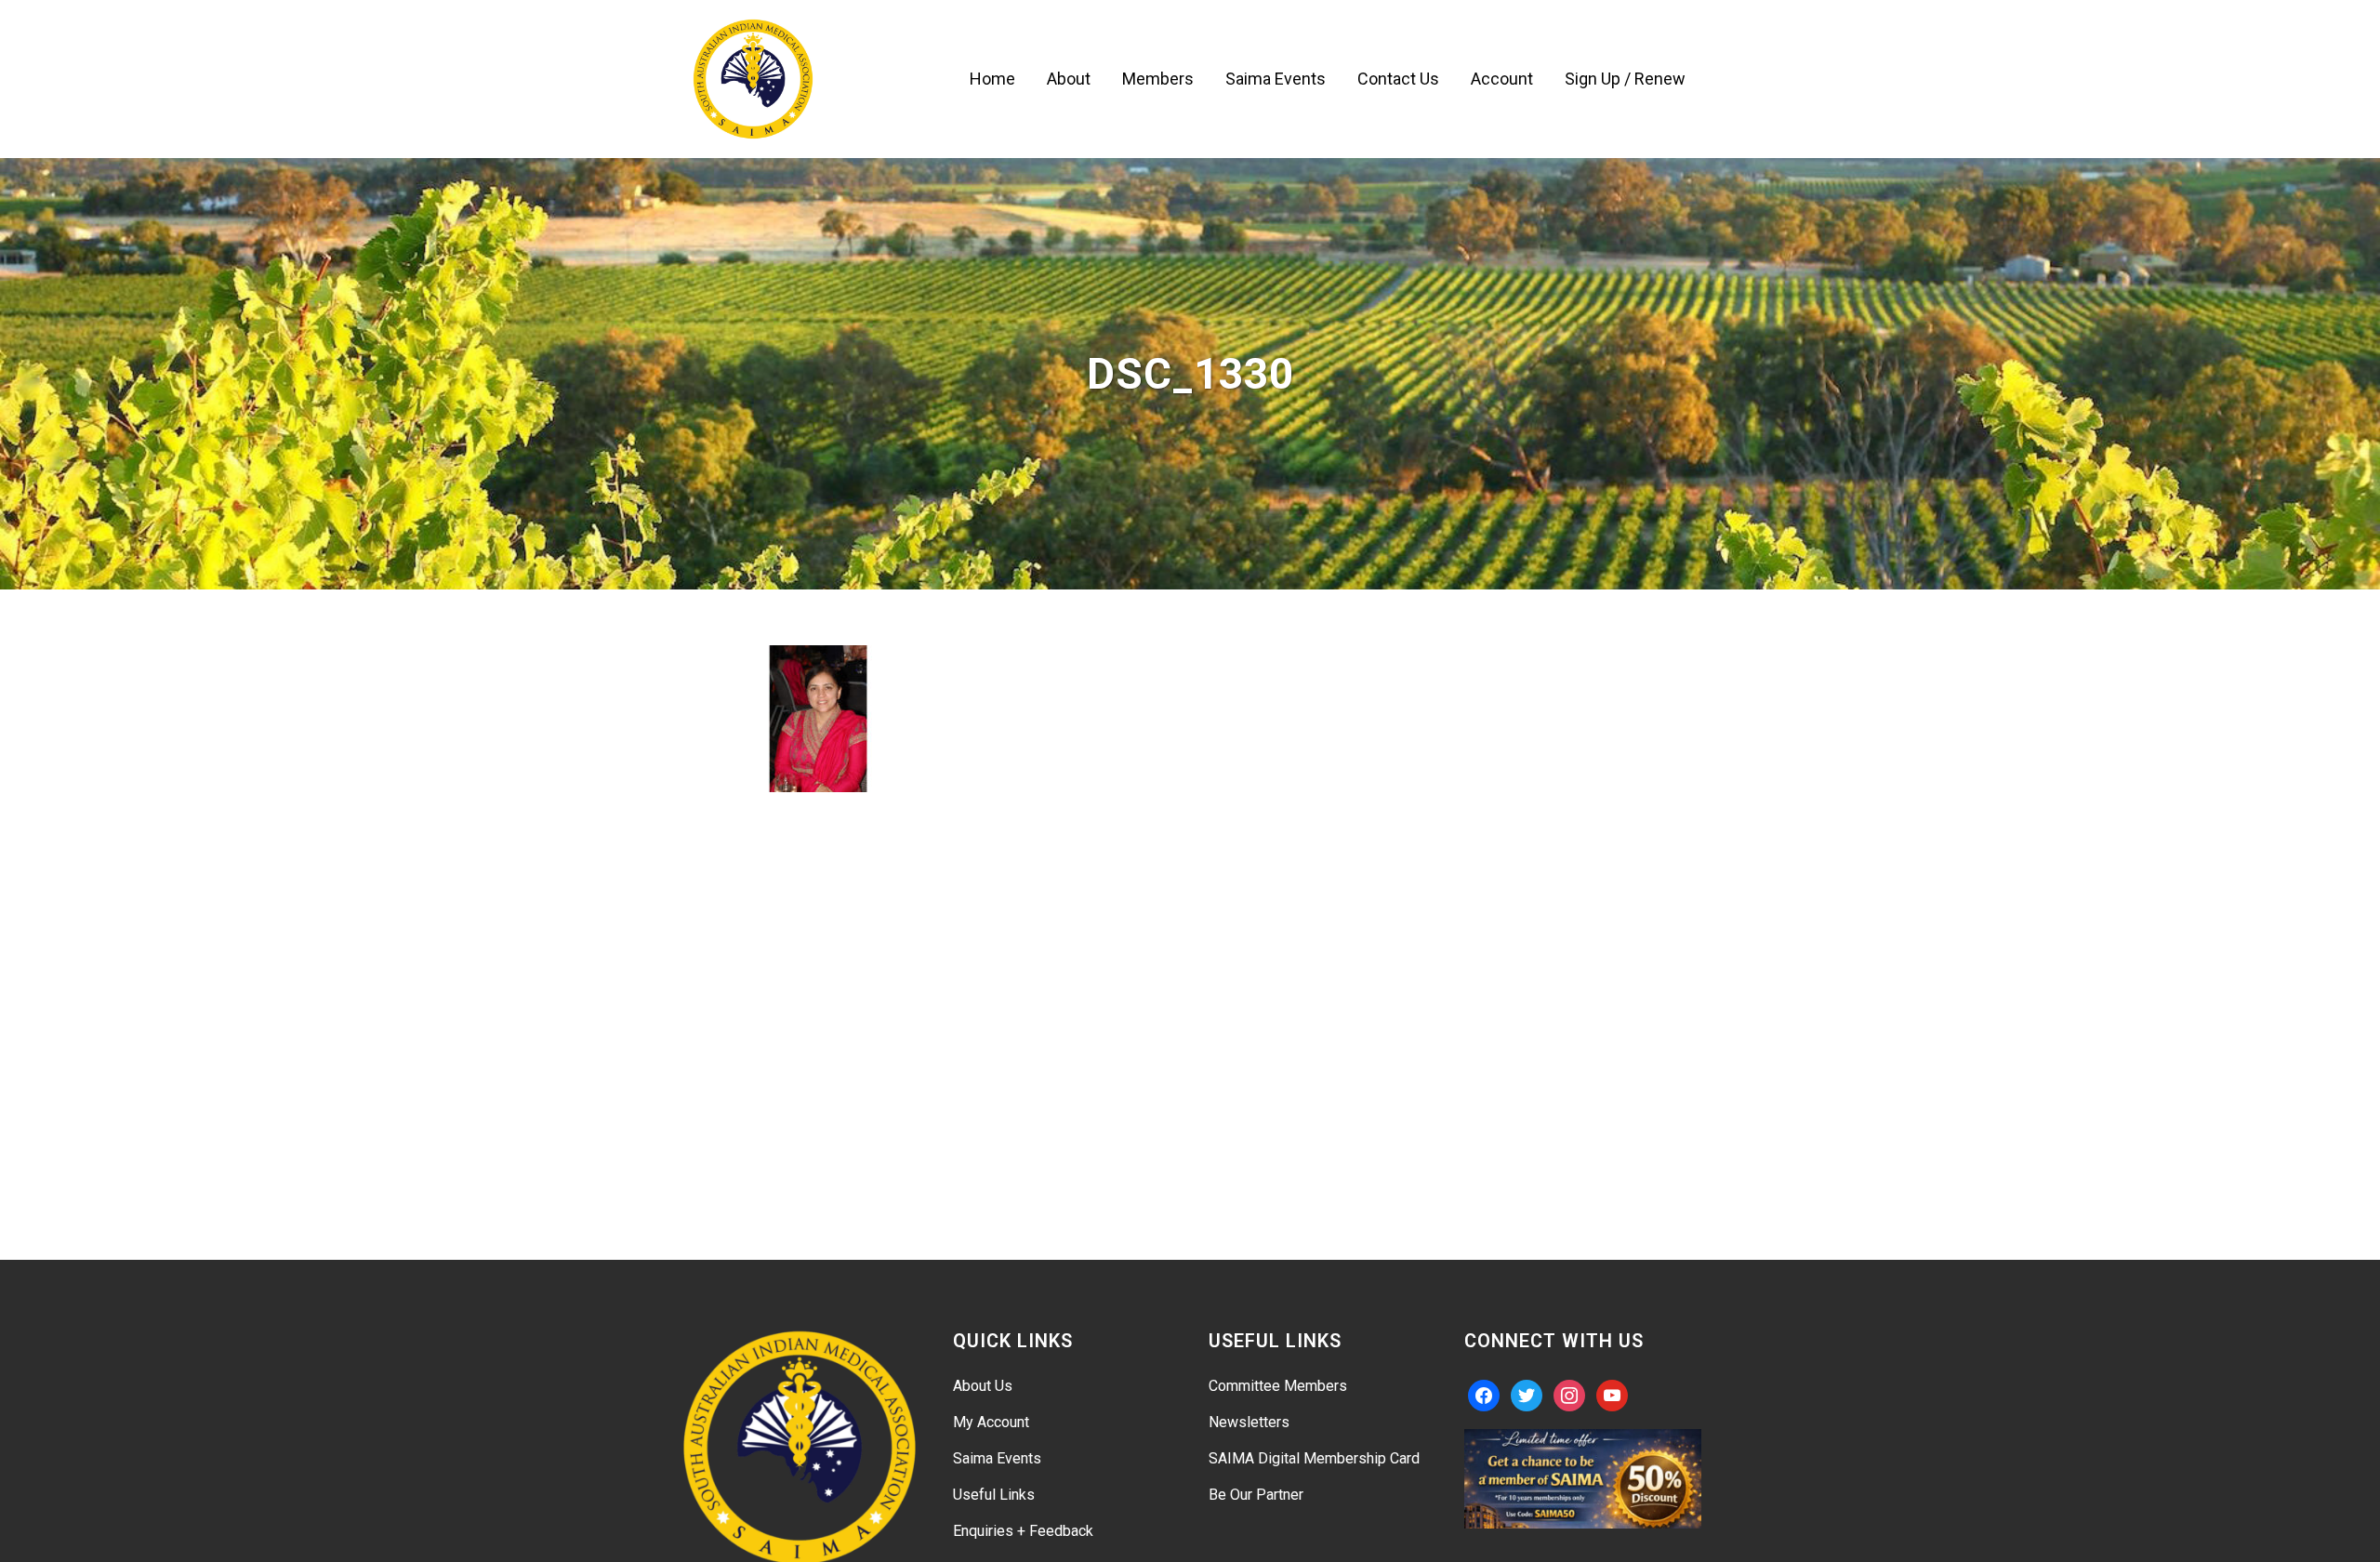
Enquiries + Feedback (1023, 1531)
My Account (991, 1422)
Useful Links (994, 1495)
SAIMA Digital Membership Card (1314, 1458)
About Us (983, 1386)
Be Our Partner (1256, 1495)
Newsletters (1249, 1422)
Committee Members (1278, 1386)
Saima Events (997, 1458)
